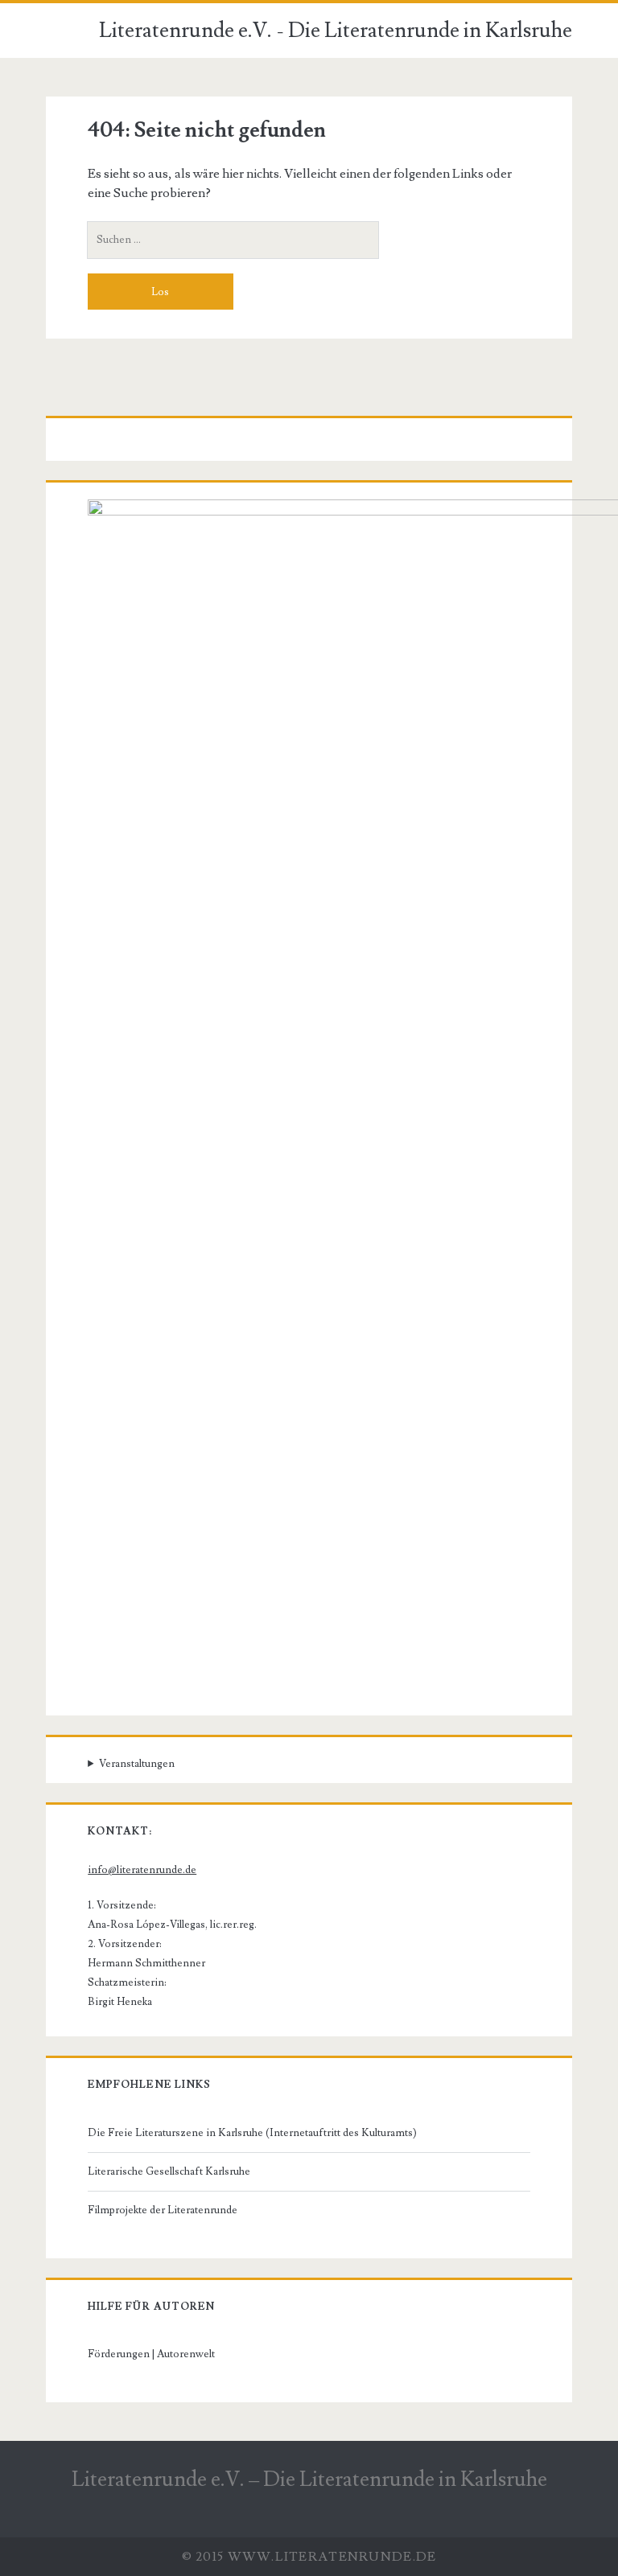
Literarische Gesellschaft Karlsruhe (169, 2171)
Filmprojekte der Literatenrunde (163, 2210)
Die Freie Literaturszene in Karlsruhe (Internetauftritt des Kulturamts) (252, 2133)
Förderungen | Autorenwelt (151, 2354)
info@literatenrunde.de (142, 1870)
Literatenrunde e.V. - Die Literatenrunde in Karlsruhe (336, 31)
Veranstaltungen (137, 1764)
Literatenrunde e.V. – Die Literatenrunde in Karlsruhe (309, 2479)
